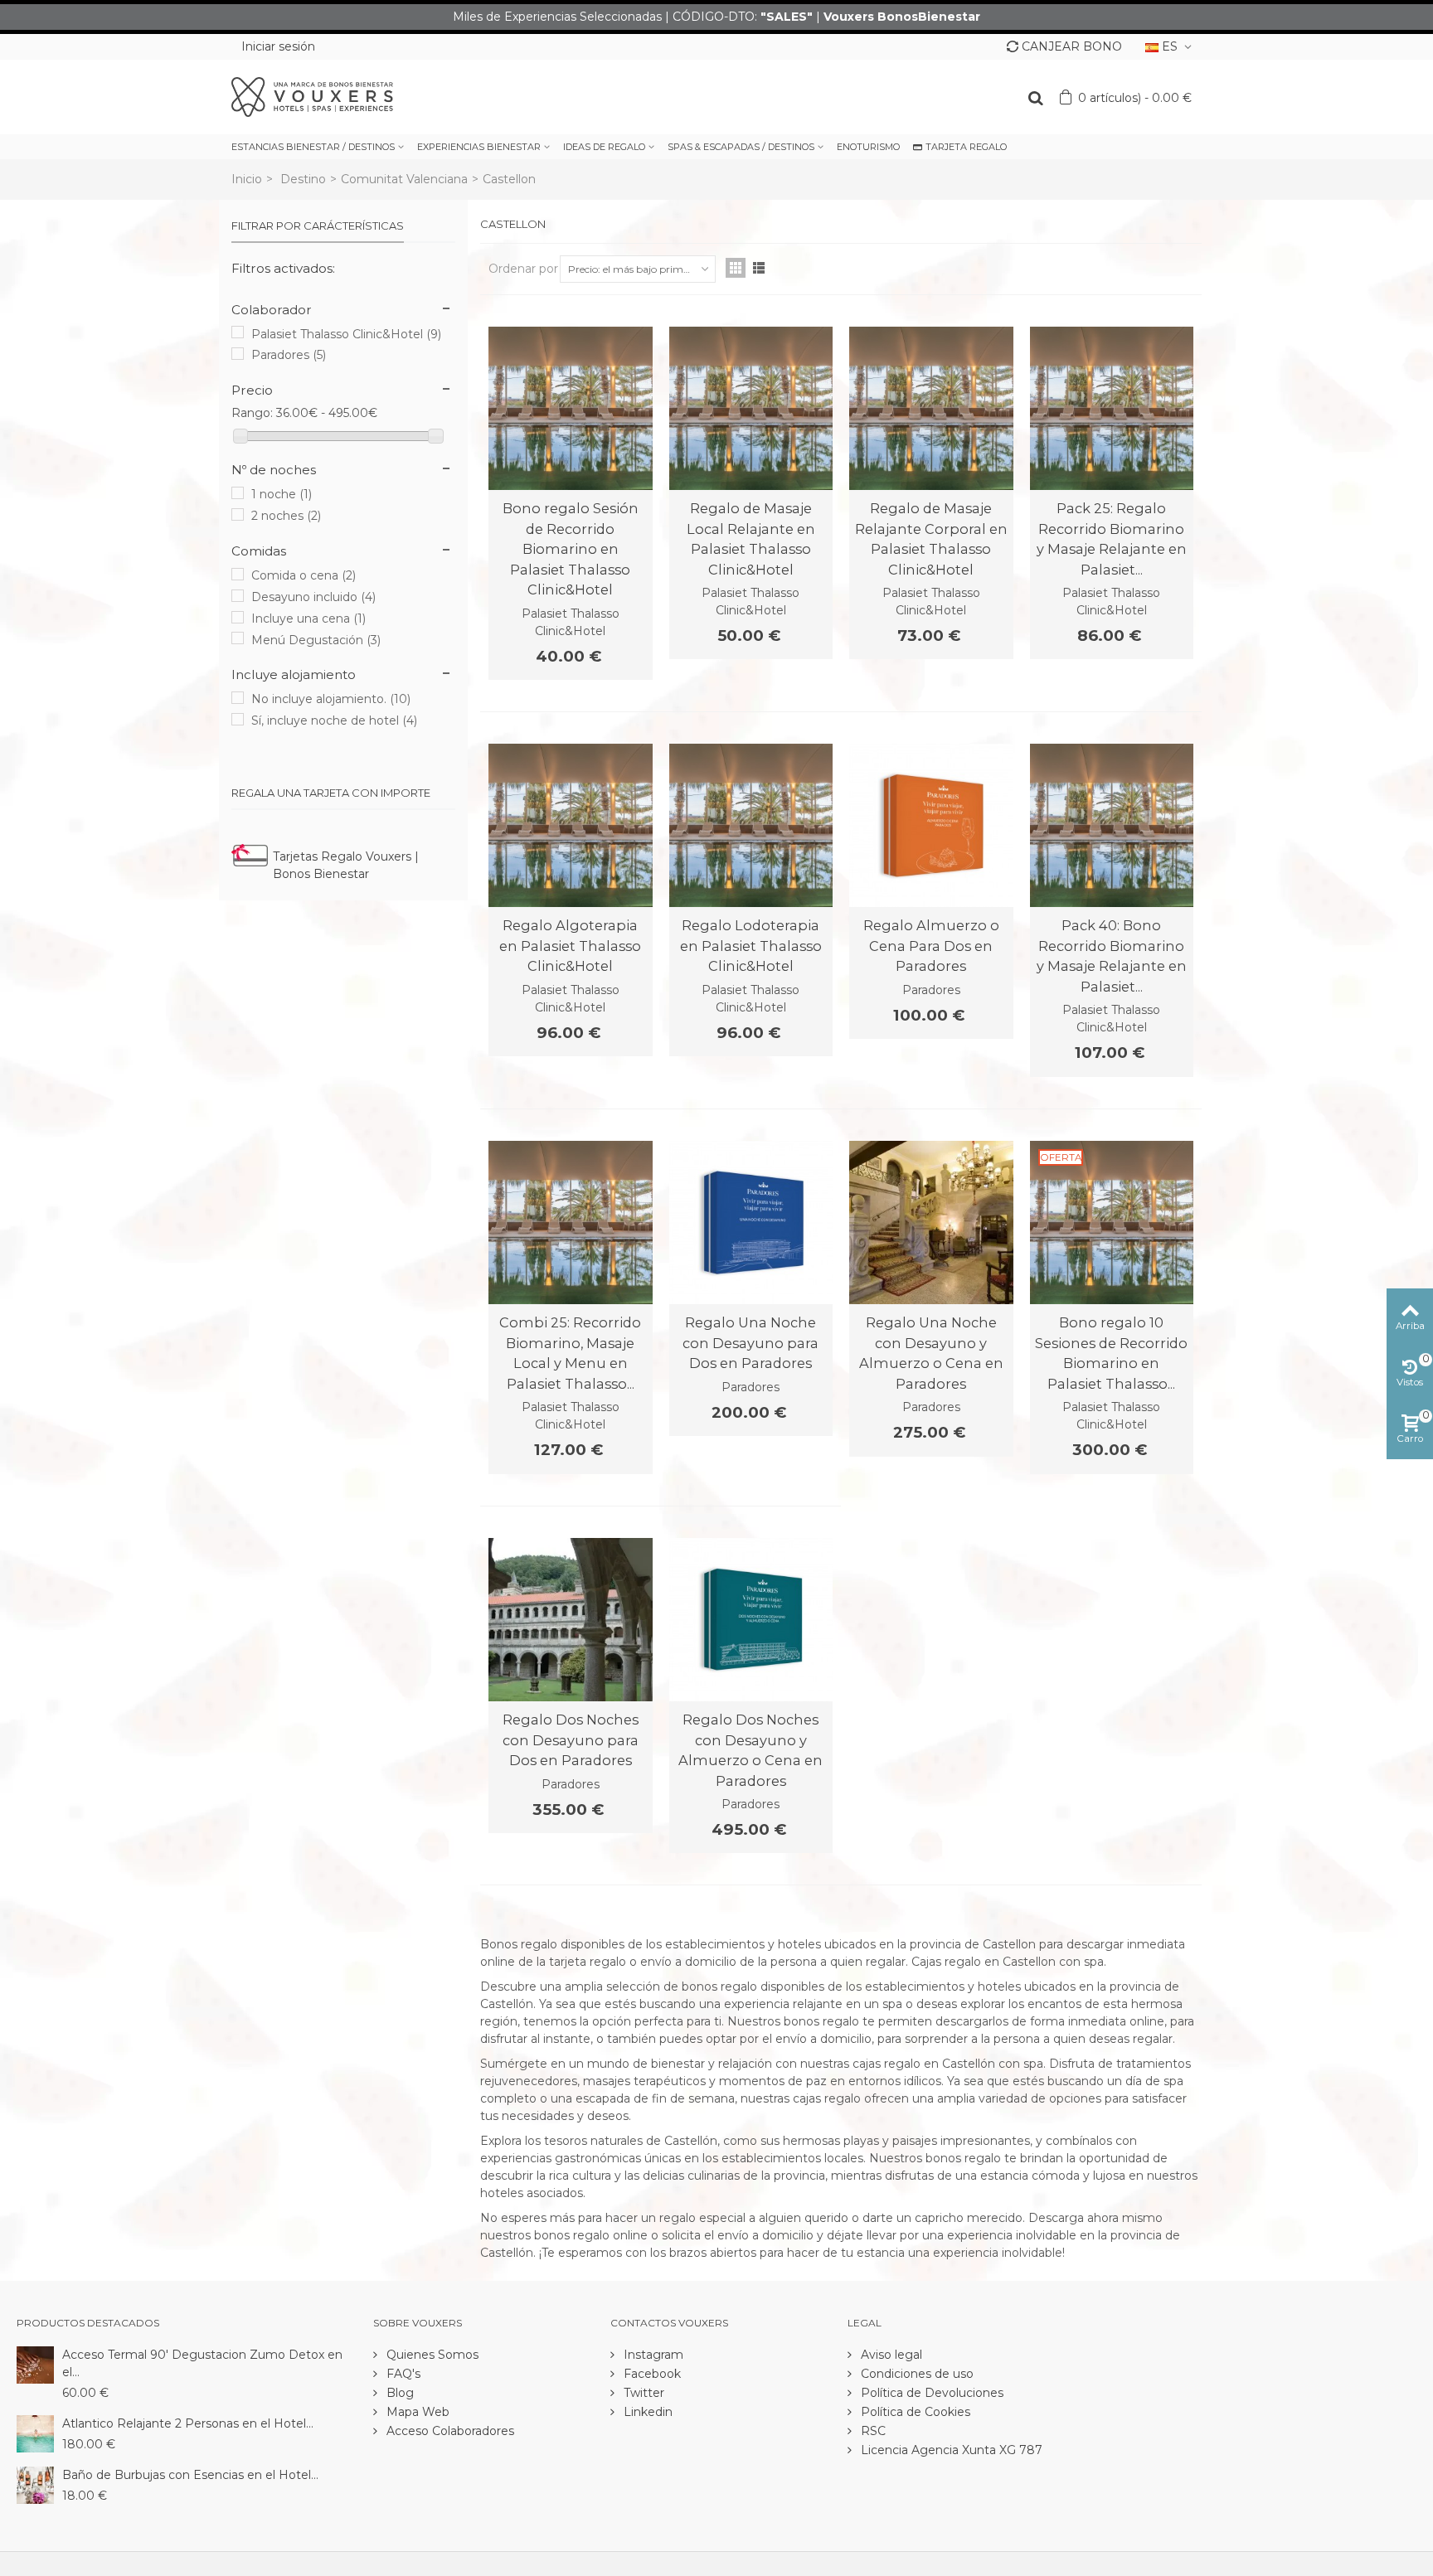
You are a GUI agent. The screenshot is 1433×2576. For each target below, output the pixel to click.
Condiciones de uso (916, 2374)
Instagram (652, 2355)
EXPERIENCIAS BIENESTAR (479, 147)
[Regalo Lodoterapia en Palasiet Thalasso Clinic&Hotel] (751, 826)
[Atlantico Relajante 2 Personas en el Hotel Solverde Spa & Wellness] (35, 2433)
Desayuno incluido (313, 597)
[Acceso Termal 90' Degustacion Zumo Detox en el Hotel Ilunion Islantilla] (35, 2364)
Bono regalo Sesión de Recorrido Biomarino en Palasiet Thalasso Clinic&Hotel (571, 549)
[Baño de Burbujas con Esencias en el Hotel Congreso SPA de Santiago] (35, 2484)
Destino (303, 179)
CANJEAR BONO (1072, 46)
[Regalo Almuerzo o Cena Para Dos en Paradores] (931, 826)
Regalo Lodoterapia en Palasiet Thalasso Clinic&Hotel (751, 946)
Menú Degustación (316, 640)
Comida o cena (304, 575)
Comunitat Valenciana (404, 179)
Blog (398, 2393)
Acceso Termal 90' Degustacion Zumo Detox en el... (202, 2363)
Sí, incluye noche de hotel (334, 720)
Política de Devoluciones (930, 2393)
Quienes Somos (431, 2355)
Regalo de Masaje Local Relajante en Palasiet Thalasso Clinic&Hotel (751, 538)
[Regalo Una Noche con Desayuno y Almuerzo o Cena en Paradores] (931, 1223)
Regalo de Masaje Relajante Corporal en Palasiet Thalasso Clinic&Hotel (931, 538)
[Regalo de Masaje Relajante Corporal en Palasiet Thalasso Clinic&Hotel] (931, 409)
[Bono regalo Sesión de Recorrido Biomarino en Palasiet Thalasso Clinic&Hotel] (571, 409)
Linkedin (646, 2412)
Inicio (247, 179)
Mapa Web (416, 2412)
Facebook (651, 2374)
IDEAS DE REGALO (604, 147)
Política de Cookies (914, 2412)
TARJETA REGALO (966, 147)
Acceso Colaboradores (449, 2431)
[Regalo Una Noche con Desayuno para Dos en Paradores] (751, 1223)
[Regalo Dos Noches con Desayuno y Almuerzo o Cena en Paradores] (751, 1620)
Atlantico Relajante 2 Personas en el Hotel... (188, 2423)
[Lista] (759, 268)
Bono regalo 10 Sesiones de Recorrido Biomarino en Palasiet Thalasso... (1111, 1353)
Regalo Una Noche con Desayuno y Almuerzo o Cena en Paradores (931, 1353)
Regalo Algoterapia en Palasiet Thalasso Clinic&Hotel (570, 946)
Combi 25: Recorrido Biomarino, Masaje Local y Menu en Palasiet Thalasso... (570, 1353)
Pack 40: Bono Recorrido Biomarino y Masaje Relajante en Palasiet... (1112, 956)
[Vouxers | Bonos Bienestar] (312, 96)
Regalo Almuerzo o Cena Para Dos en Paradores (931, 946)
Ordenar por (523, 269)
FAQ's (402, 2374)
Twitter (642, 2393)
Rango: (252, 413)
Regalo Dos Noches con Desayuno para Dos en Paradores (571, 1740)
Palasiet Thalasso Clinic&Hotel (346, 334)
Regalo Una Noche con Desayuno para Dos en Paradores (751, 1343)
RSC (872, 2431)
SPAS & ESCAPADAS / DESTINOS (741, 147)
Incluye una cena (308, 619)
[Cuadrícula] (736, 268)
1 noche (282, 494)
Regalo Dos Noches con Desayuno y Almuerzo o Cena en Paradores (751, 1750)
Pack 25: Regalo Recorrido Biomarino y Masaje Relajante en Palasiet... (1112, 538)
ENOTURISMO (868, 147)
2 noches (286, 516)
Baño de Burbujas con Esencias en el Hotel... (190, 2475)
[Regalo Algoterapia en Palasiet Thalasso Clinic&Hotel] (571, 826)
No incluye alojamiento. (331, 699)
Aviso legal (890, 2355)
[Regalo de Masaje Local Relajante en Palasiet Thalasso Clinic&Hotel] (751, 409)
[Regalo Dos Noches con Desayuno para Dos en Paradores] (571, 1620)
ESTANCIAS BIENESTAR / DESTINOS (313, 147)
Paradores (289, 355)
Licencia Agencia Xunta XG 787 (950, 2450)
